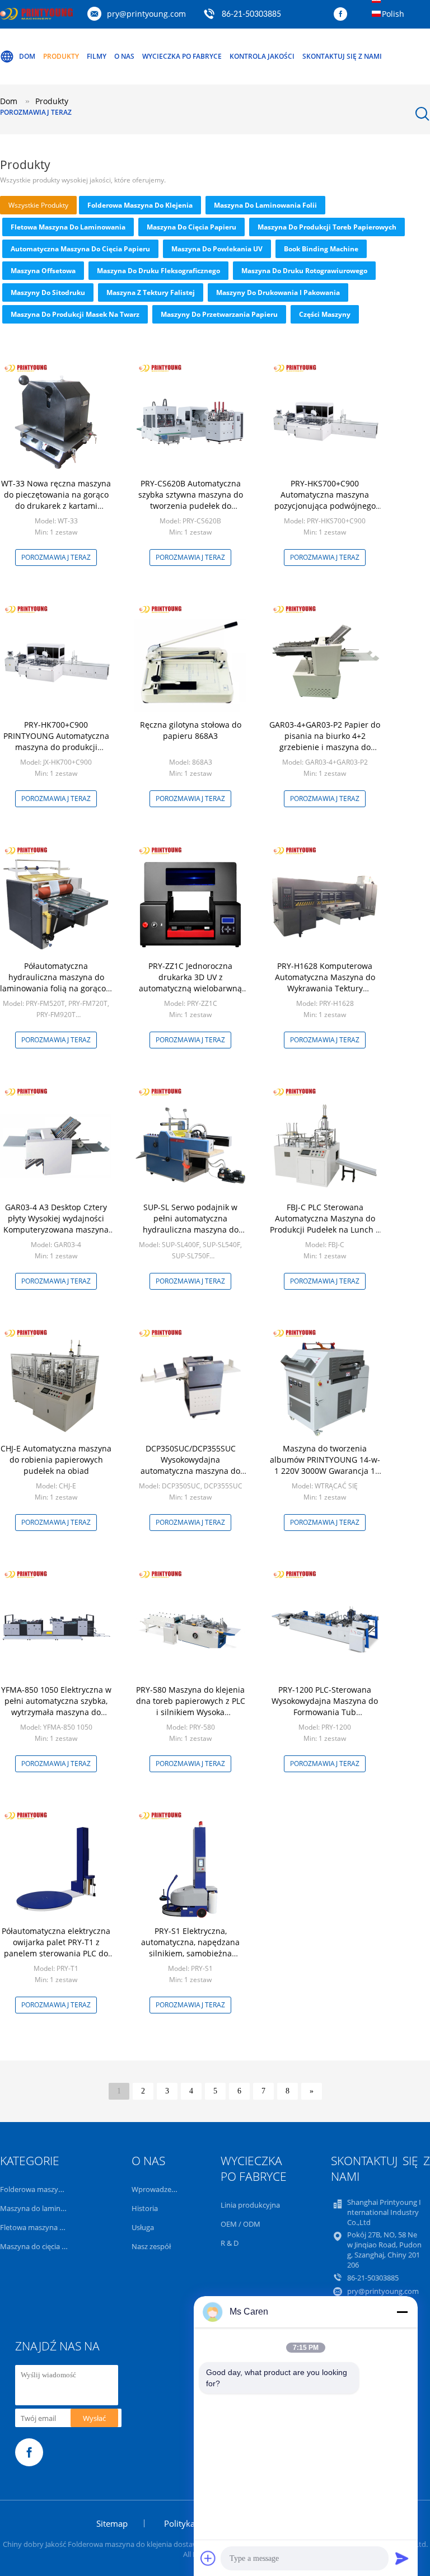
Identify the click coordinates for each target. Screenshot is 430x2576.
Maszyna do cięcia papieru (191, 227)
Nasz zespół (151, 2246)
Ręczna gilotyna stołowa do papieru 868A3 (191, 730)
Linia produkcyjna (250, 2205)
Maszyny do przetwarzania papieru (219, 314)
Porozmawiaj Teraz (36, 112)
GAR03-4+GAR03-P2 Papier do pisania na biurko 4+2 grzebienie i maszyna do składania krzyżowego (325, 741)
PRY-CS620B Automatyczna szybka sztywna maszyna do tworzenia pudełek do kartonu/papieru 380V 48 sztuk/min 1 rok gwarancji (191, 506)
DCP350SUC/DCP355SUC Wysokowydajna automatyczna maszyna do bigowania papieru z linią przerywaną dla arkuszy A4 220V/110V (190, 1476)
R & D (230, 2243)
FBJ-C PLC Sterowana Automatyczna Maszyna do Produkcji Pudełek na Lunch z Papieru (325, 1224)
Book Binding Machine (321, 249)
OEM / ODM (240, 2224)
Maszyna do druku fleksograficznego (158, 271)
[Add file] (208, 2558)
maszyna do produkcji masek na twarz (75, 314)
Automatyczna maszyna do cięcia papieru (80, 249)
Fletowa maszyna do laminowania (68, 227)
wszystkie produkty (38, 205)
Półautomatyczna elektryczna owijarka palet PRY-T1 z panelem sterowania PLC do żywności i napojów (56, 1948)
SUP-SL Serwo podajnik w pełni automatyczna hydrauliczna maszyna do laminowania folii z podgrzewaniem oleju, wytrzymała (191, 1235)
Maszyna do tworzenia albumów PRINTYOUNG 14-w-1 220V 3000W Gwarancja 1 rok (325, 1465)
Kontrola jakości (262, 56)
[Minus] (402, 2312)
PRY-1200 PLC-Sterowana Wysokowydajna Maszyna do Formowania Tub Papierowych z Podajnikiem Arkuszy (325, 1712)
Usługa (143, 2227)
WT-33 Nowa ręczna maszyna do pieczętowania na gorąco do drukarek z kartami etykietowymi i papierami (56, 500)
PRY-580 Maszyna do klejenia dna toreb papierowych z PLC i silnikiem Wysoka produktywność (191, 1706)
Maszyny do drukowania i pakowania (278, 292)
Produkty (61, 56)
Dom (27, 56)
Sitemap (112, 2523)
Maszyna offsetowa (43, 271)
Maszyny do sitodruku (48, 292)
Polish (393, 14)
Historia (145, 2208)
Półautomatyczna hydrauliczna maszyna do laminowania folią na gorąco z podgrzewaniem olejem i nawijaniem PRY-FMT (56, 988)
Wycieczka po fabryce (182, 56)
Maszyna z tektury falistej (151, 292)
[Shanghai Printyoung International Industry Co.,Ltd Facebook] (343, 15)
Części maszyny (325, 314)
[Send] (402, 2558)
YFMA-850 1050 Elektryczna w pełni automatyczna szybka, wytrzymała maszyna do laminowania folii (56, 1706)
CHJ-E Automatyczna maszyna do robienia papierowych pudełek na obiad (56, 1460)
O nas (124, 56)
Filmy (97, 56)
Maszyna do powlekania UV (217, 249)
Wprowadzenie (156, 2189)
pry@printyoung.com (146, 14)
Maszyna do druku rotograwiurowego (304, 271)
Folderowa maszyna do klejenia (140, 205)
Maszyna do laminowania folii (265, 205)
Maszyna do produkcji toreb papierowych (327, 227)
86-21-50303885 (251, 15)
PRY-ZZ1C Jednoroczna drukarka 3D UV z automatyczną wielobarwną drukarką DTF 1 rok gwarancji (191, 983)
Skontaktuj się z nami (342, 56)
